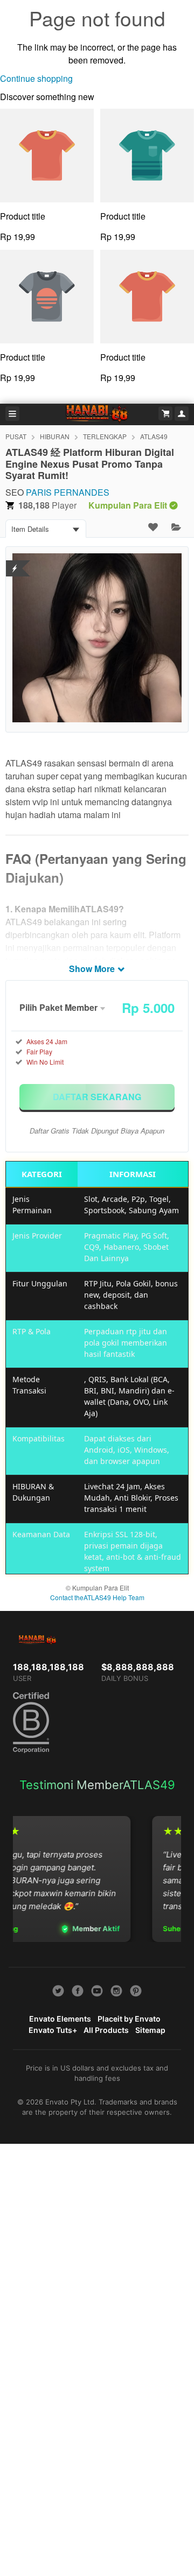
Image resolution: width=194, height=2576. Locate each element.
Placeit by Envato (129, 2019)
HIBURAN (55, 436)
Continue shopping (36, 78)
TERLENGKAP (105, 436)
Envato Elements (60, 2019)
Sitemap (150, 2030)
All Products (106, 2030)
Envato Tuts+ (53, 2030)
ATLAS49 (154, 436)
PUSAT (16, 436)
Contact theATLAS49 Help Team (97, 1597)
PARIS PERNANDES (68, 492)
